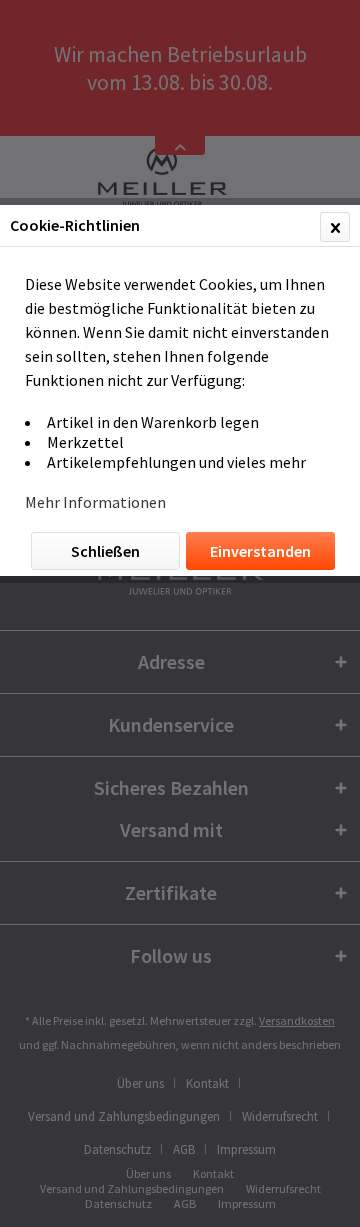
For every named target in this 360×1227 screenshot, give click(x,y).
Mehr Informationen (95, 502)
